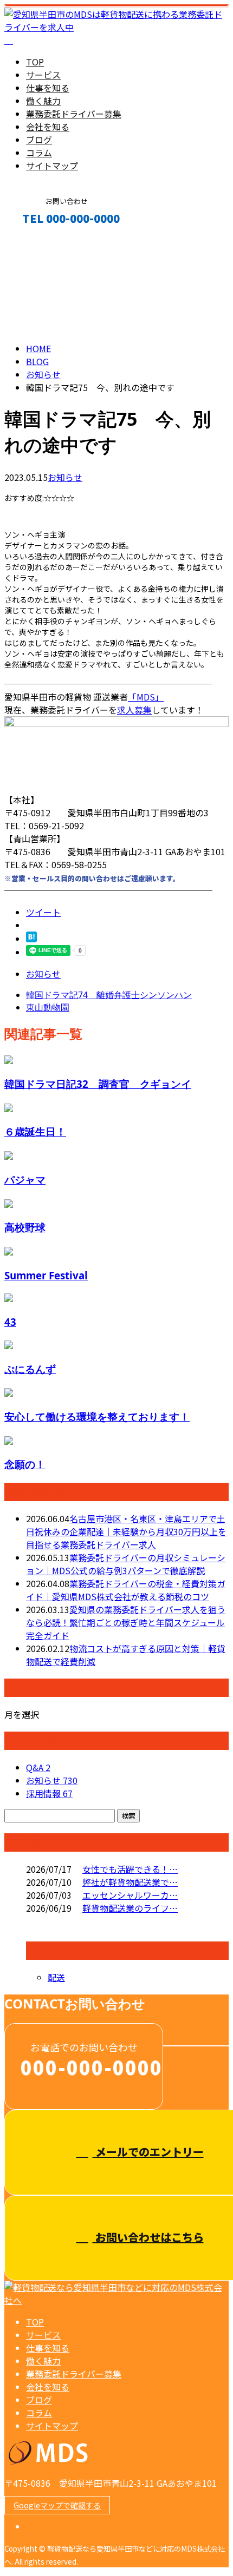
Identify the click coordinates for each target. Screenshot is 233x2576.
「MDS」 (146, 697)
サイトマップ (52, 166)
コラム (39, 153)
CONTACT (42, 242)
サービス (43, 75)
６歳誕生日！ (35, 1131)
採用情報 (49, 1793)
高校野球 (25, 1227)
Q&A (38, 1767)
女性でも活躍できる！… (130, 1869)
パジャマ (25, 1180)
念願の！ (25, 1464)
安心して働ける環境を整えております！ (97, 1416)
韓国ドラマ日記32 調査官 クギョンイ (98, 1084)
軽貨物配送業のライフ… (130, 1908)
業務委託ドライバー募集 (74, 114)
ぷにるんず (30, 1369)
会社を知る (48, 127)
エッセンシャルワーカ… (130, 1895)
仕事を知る (48, 88)
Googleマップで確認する (57, 2505)
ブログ (39, 140)
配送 (56, 1977)
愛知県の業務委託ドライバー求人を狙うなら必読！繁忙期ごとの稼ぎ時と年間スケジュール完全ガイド (126, 1622)
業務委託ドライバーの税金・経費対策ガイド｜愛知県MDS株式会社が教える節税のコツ (126, 1590)
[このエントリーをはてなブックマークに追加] (31, 939)
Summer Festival (46, 1275)
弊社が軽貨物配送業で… (130, 1882)
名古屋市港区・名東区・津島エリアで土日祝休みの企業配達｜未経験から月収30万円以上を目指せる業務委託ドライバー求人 (126, 1531)
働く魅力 (43, 101)
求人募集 (134, 710)
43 (10, 1322)
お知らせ (65, 477)
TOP (35, 62)
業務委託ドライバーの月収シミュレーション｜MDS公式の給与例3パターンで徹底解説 (126, 1564)
